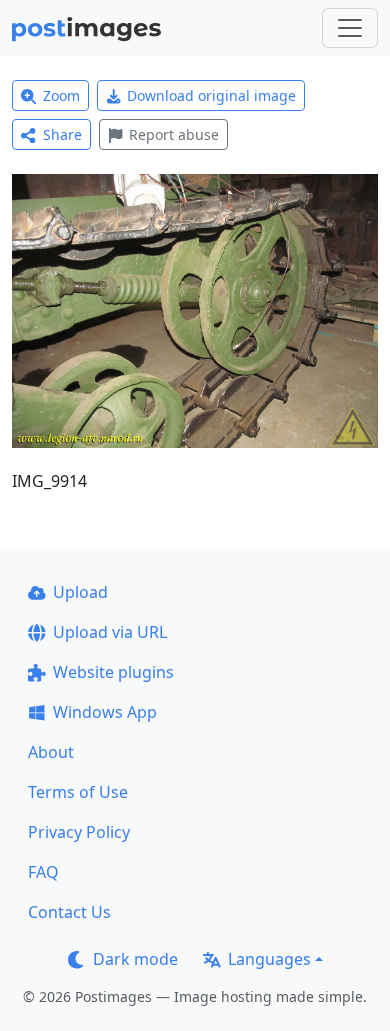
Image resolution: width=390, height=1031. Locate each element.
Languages (269, 959)
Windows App (105, 712)
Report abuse (174, 134)
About (51, 752)
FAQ (43, 872)
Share (62, 134)
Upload (80, 592)
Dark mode (135, 959)
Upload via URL (110, 632)
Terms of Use (78, 792)
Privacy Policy (79, 832)
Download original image (211, 95)
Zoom (61, 95)
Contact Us (69, 912)
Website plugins (113, 672)
